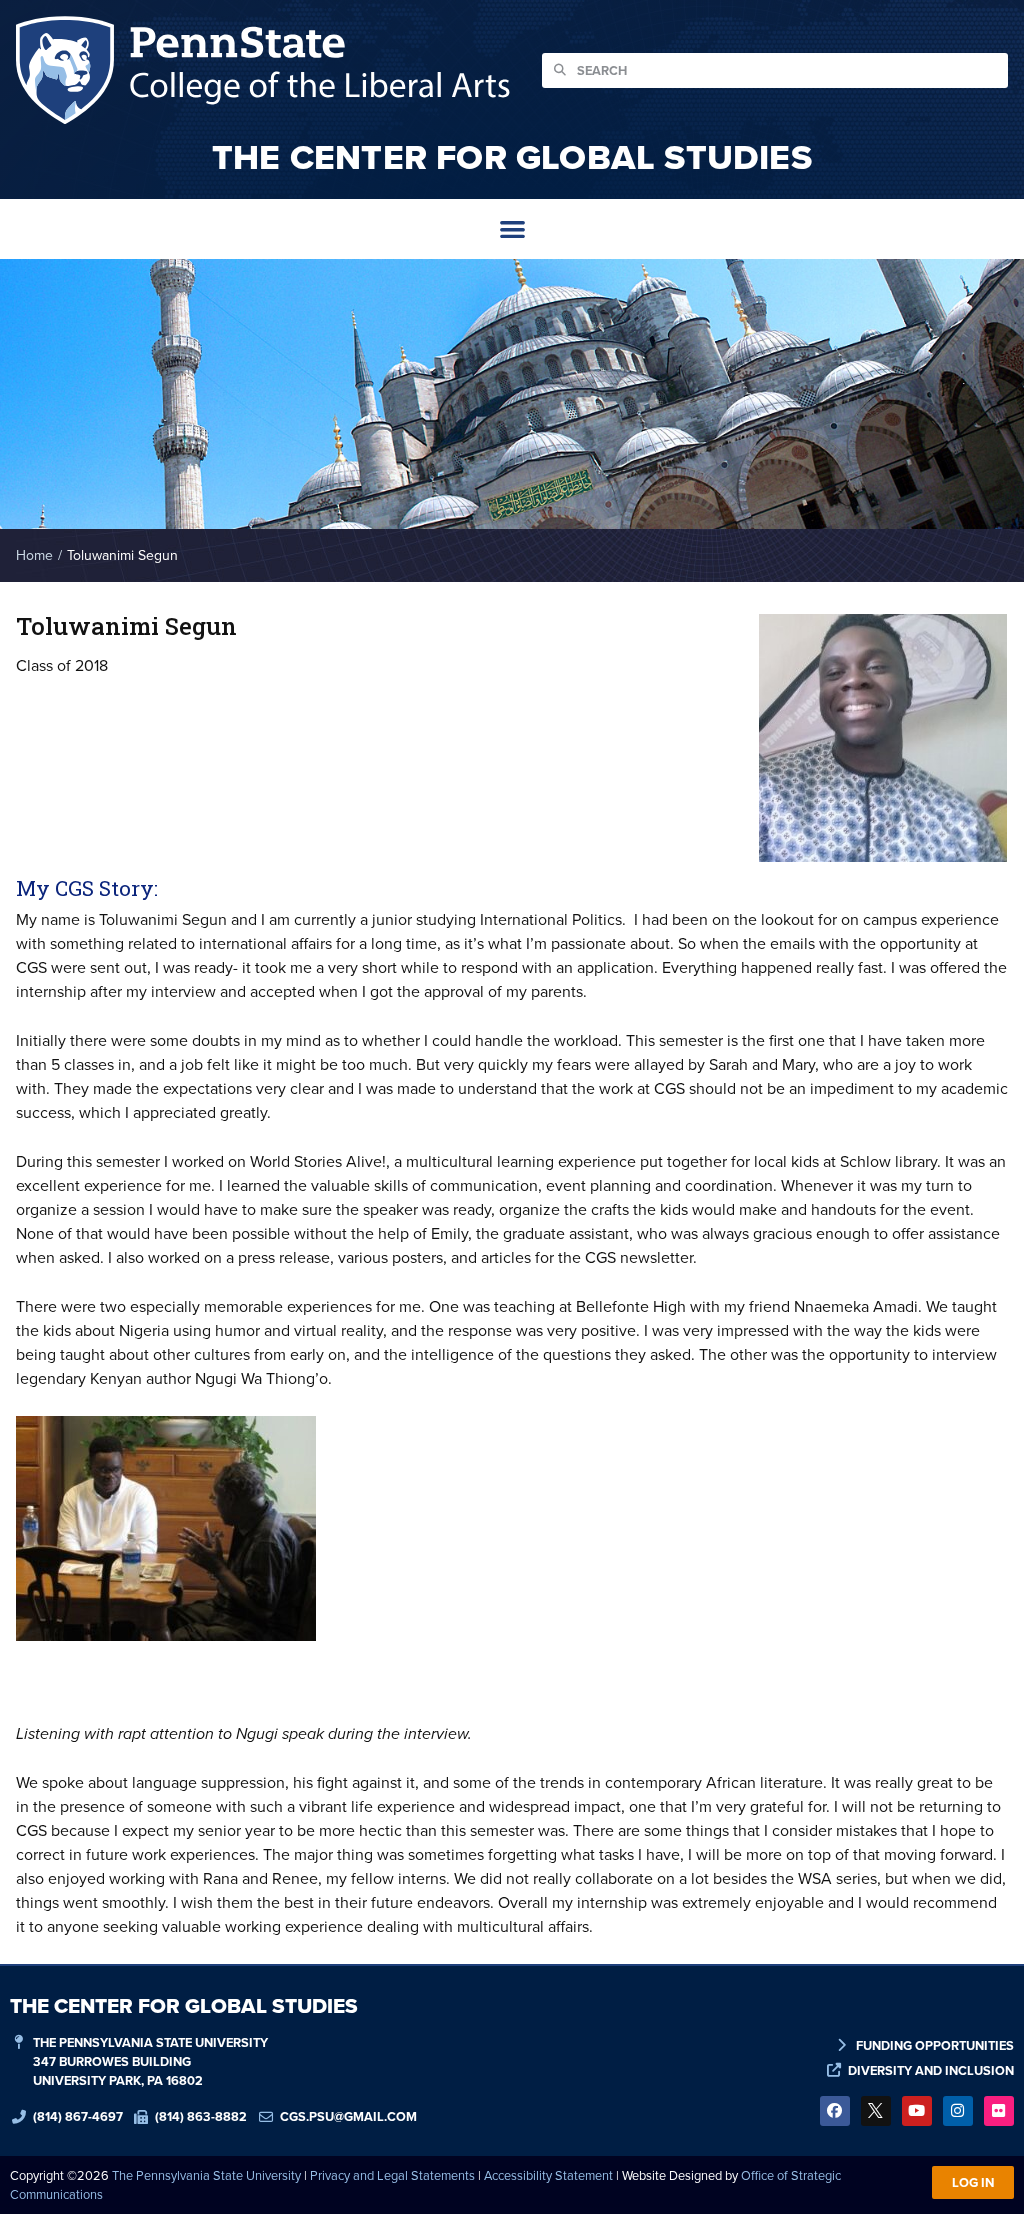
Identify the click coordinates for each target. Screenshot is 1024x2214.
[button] (512, 229)
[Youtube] (917, 2111)
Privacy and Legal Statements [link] (392, 2175)
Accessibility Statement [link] (548, 2175)
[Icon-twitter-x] (876, 2111)
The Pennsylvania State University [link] (206, 2175)
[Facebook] (835, 2111)
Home (34, 555)
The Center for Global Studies (512, 157)
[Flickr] (999, 2111)
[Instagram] (958, 2111)
